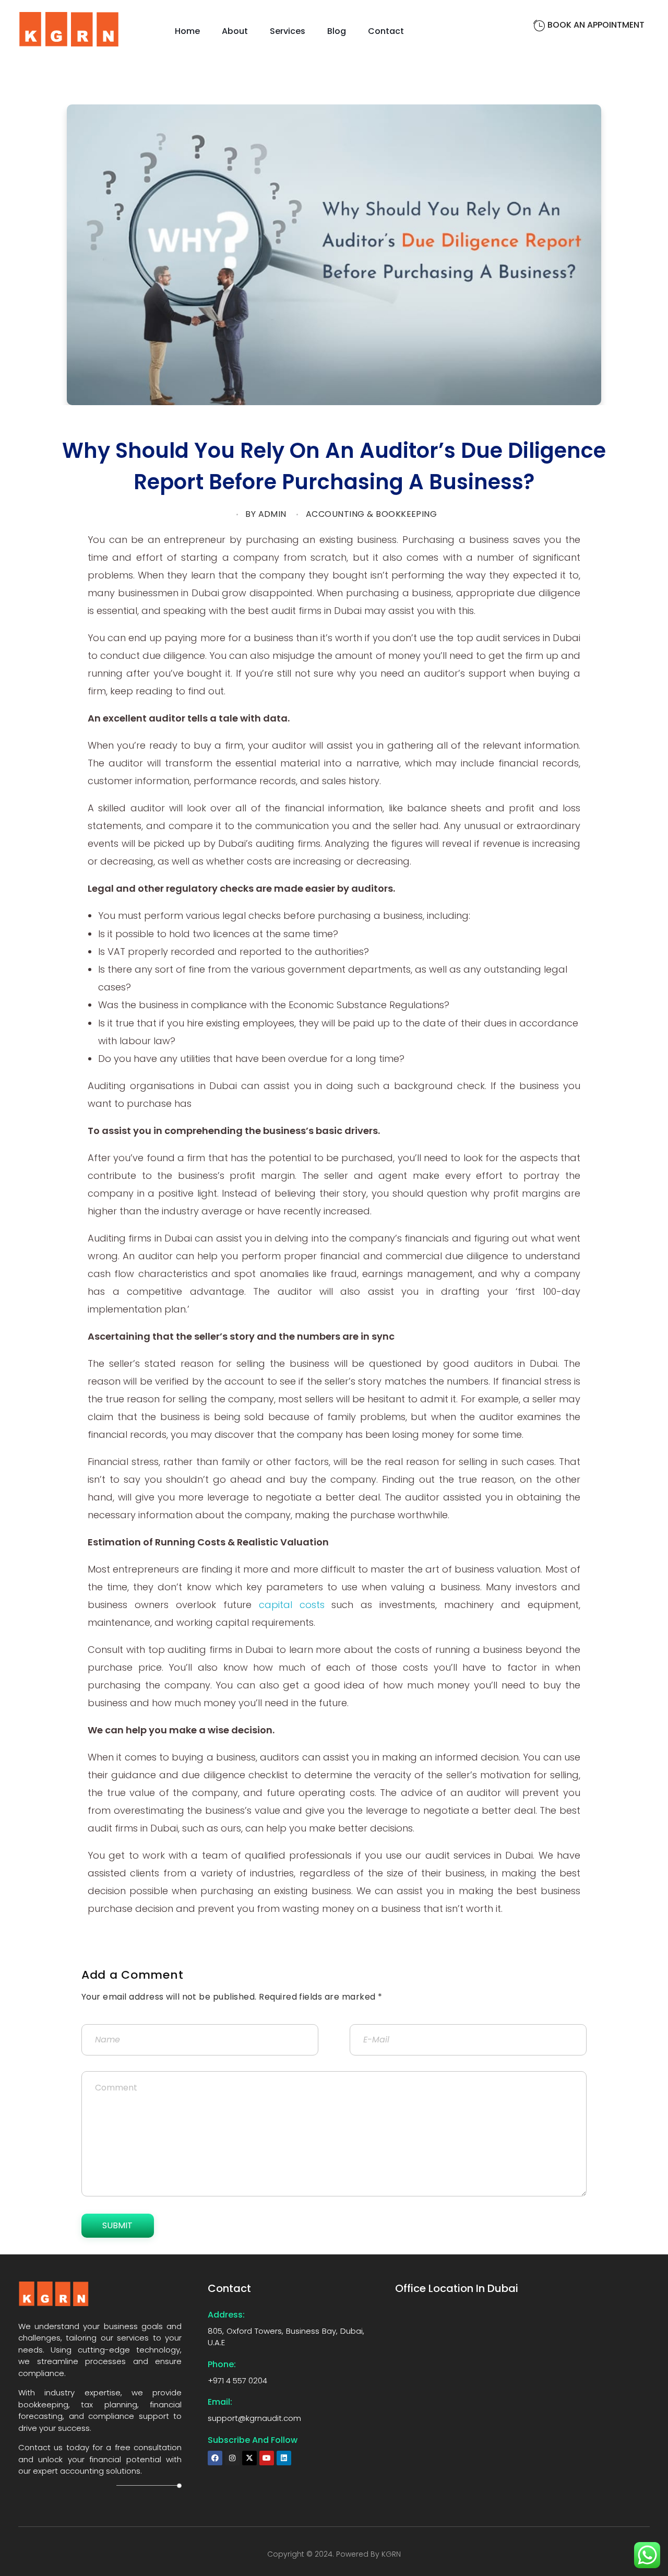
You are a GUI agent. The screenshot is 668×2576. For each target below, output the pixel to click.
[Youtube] (267, 2458)
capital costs (292, 1605)
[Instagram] (232, 2458)
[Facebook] (215, 2458)
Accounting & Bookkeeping (372, 514)
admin (272, 514)
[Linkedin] (284, 2458)
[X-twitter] (249, 2458)
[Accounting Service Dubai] (69, 29)
